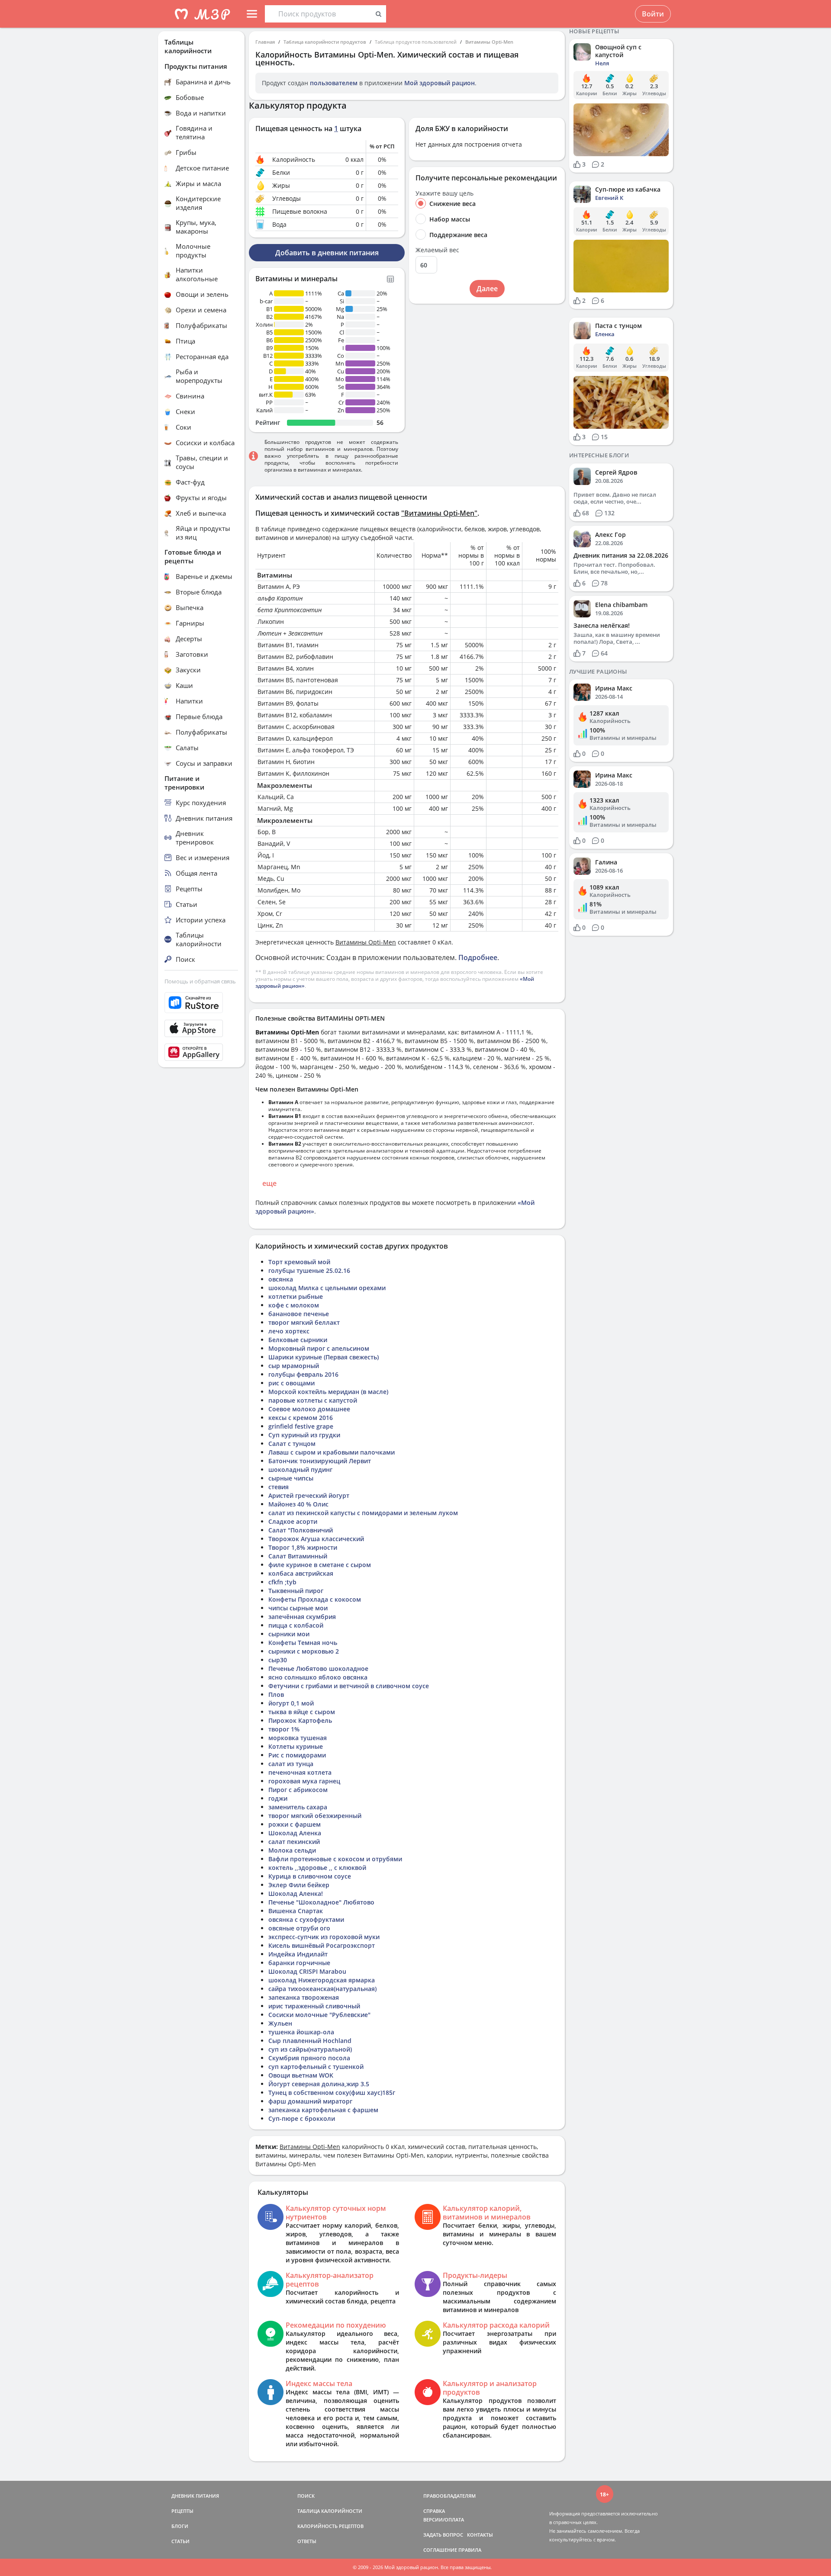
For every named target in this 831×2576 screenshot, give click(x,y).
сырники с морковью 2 (304, 1651)
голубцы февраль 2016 (303, 1374)
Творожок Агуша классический (316, 1539)
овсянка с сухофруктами (306, 1919)
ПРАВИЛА (470, 2550)
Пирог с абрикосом (298, 1790)
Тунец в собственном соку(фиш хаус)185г (332, 2093)
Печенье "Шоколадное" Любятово (321, 1902)
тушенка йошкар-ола (301, 2032)
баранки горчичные (299, 1963)
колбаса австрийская (301, 1573)
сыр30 (278, 1660)
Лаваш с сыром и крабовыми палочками (332, 1452)
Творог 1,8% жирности (303, 1547)
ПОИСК (306, 2496)
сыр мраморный (294, 1366)
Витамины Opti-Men (489, 42)
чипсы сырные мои (298, 1608)
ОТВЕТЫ (307, 2541)
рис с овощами (291, 1383)
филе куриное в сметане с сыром (320, 1565)
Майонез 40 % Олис (298, 1504)
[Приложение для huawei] (201, 1052)
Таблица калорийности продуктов (325, 42)
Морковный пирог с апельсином (319, 1348)
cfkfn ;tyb (282, 1582)
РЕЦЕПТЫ (182, 2511)
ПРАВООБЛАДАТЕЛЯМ (449, 2496)
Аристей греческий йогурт (309, 1495)
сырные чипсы (291, 1478)
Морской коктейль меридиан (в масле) (328, 1392)
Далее (487, 289)
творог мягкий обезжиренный (315, 1816)
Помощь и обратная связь (200, 981)
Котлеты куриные (296, 1746)
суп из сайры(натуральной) (310, 2049)
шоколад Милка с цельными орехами (327, 1288)
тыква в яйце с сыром (302, 1712)
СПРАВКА (434, 2511)
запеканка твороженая (304, 1997)
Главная (265, 42)
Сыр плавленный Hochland (310, 2041)
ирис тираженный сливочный (314, 2006)
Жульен (280, 2023)
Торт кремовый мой (299, 1262)
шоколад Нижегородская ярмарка (322, 1980)
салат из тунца (291, 1764)
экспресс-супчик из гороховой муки (324, 1937)
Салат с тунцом (292, 1444)
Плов (276, 1694)
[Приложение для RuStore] (201, 1003)
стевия (279, 1487)
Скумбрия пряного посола (309, 2058)
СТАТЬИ (180, 2541)
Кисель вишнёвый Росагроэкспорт (322, 1945)
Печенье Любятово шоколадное (318, 1669)
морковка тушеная (298, 1738)
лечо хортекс (289, 1331)
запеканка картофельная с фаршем (323, 2110)
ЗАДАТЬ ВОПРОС (443, 2535)
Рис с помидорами (297, 1755)
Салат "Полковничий (301, 1530)
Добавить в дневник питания (327, 253)
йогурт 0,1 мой (291, 1703)
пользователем (334, 83)
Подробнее (478, 957)
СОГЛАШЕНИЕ (440, 2550)
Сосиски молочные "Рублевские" (319, 2015)
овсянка (281, 1279)
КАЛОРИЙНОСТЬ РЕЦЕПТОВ (330, 2526)
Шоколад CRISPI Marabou (307, 1971)
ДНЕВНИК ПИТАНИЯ (195, 2496)
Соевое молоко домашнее (309, 1409)
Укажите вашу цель (444, 193)
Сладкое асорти (293, 1521)
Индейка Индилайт (298, 1954)
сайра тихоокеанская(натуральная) (322, 1989)
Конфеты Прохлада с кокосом (315, 1599)
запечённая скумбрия (302, 1617)
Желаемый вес (437, 250)
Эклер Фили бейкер (299, 1885)
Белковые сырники (298, 1340)
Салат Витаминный (298, 1556)
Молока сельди (292, 1850)
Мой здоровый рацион (440, 83)
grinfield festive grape (301, 1426)
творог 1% (284, 1729)
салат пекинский (294, 1842)
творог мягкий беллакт (304, 1322)
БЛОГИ (180, 2526)
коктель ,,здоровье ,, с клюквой (317, 1868)
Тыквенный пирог (296, 1591)
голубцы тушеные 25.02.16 (309, 1270)
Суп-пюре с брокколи (302, 2118)
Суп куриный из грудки (304, 1435)
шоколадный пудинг (300, 1469)
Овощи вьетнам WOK (301, 2075)
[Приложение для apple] (201, 1028)
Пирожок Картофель (300, 1720)
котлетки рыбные (296, 1296)
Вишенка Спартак (296, 1911)
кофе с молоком (294, 1305)
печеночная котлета (300, 1772)
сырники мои (289, 1634)
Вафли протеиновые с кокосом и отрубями (335, 1859)
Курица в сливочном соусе (310, 1876)
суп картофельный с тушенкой (316, 2067)
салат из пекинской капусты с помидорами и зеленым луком (363, 1513)
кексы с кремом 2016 (301, 1418)
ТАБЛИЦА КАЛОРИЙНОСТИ (330, 2511)
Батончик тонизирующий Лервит (320, 1461)
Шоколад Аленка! (296, 1893)
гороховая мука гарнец (304, 1781)
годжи (278, 1798)
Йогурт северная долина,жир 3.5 (319, 2084)
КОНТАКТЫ (480, 2535)
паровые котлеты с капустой (313, 1400)
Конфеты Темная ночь (303, 1643)
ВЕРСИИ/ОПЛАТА (444, 2520)
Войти (653, 14)
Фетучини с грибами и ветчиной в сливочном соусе (349, 1686)
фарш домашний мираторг (310, 2101)
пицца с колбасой (296, 1625)
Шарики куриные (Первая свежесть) (324, 1357)
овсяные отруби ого (299, 1928)
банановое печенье (299, 1314)
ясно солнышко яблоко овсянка (318, 1677)
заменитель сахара (298, 1807)
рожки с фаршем (295, 1824)
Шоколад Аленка (295, 1833)
